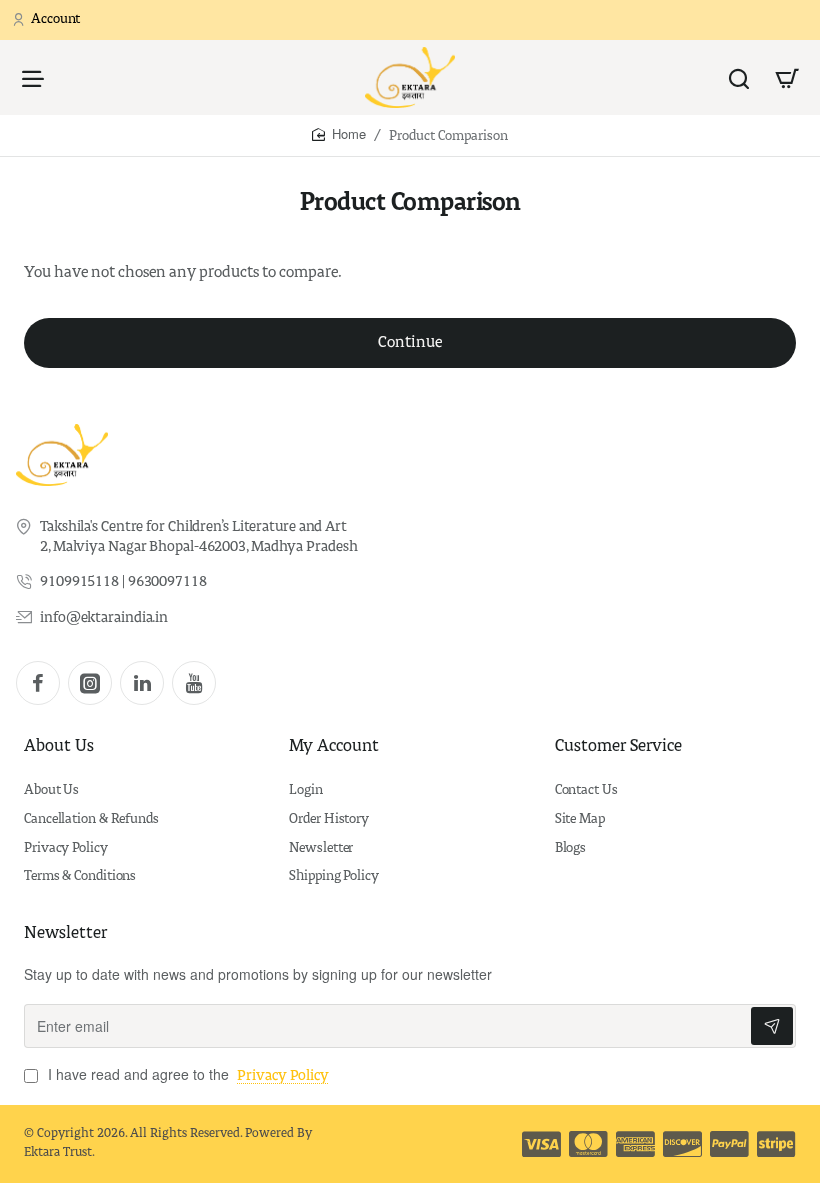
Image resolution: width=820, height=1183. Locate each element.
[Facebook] (38, 683)
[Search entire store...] (739, 77)
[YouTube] (194, 683)
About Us (59, 747)
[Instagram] (90, 683)
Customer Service (618, 747)
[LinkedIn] (142, 683)
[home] (339, 134)
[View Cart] (787, 77)
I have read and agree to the (186, 1074)
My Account (334, 747)
